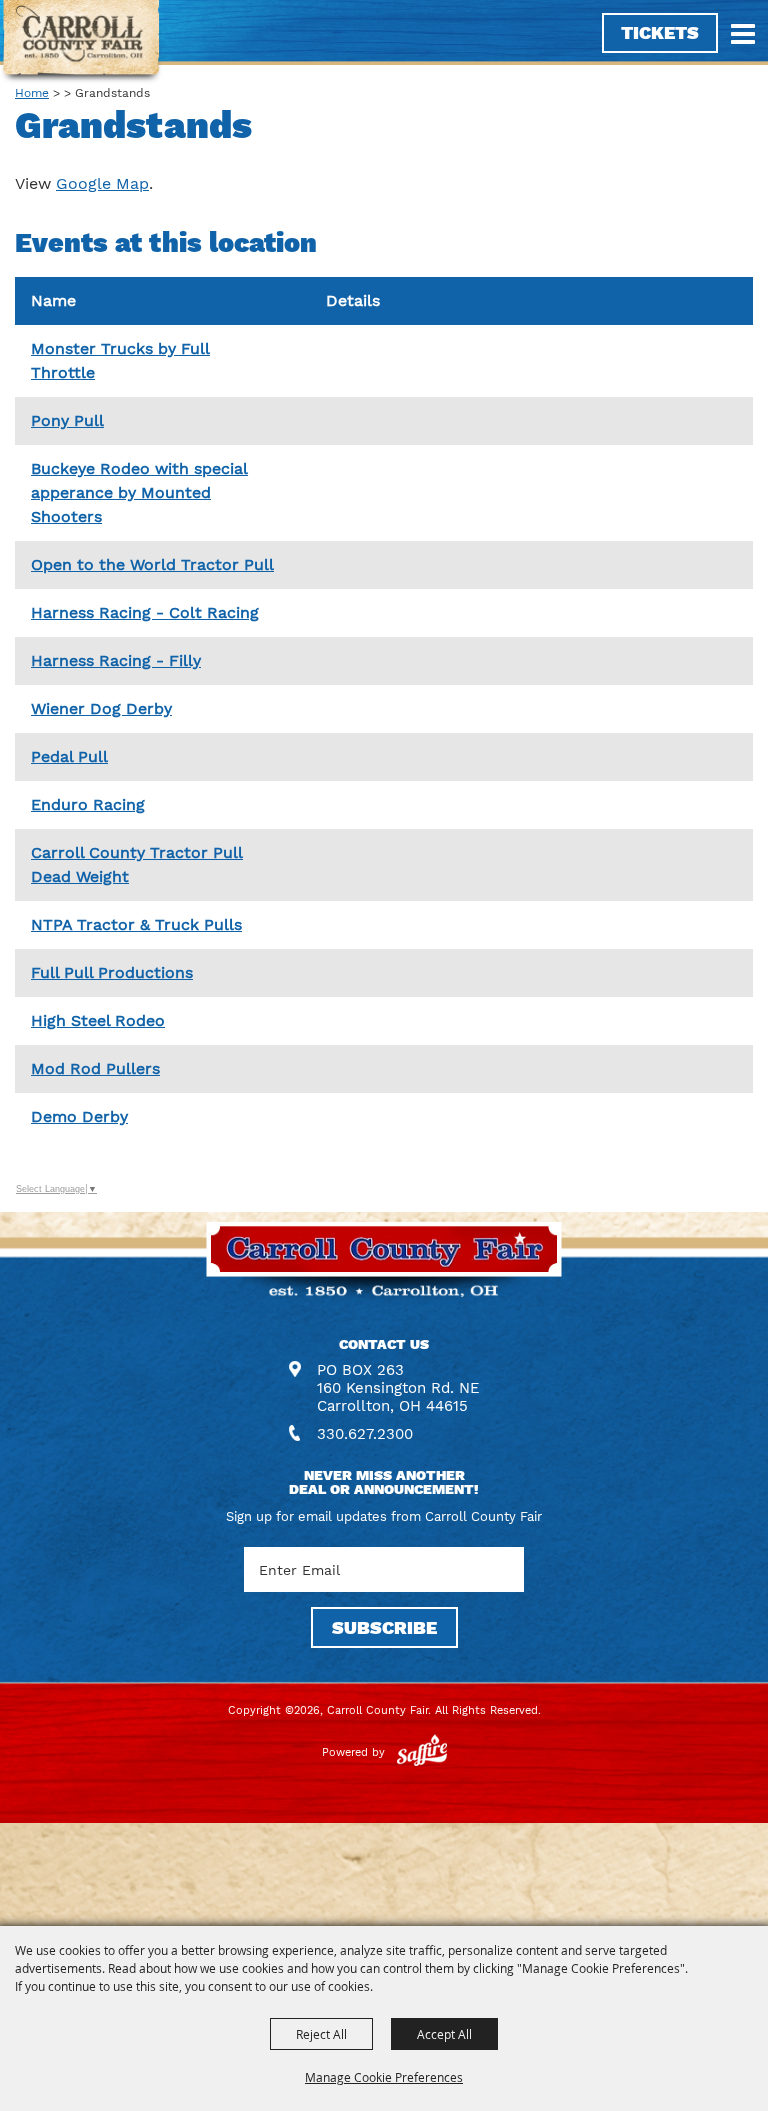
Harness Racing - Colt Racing (145, 612)
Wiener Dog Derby (101, 708)
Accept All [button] (444, 2034)
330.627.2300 (365, 1434)
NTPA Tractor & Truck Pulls (136, 924)
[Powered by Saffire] (422, 1752)
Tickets (660, 32)
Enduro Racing (88, 804)
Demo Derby (79, 1116)
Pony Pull (67, 420)
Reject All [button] (321, 2034)
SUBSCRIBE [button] (384, 1627)
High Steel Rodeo (98, 1020)
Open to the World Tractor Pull (152, 564)
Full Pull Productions (112, 972)
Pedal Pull (69, 756)
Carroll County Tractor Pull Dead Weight (137, 864)
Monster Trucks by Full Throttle (120, 360)
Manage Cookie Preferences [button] (384, 2077)
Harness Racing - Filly (116, 660)
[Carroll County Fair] (81, 42)
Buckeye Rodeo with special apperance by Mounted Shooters (139, 492)
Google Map (102, 183)
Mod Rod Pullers (95, 1068)
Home (32, 93)
